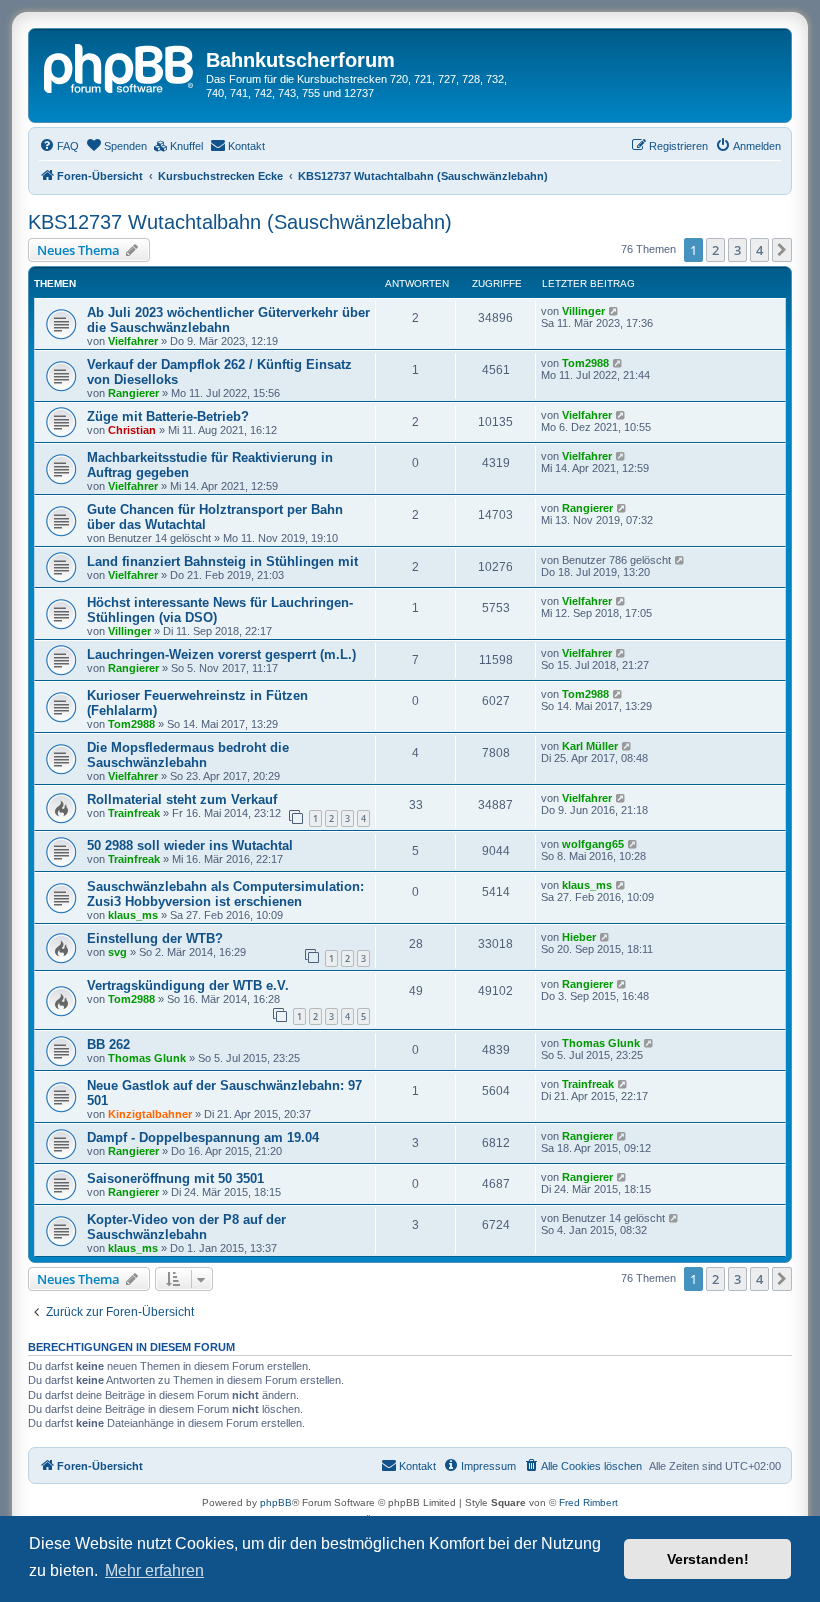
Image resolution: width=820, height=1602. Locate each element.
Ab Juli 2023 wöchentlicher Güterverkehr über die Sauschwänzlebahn (228, 320)
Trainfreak (134, 813)
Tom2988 (585, 363)
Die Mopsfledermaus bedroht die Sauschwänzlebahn (188, 755)
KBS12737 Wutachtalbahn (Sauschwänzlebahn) (240, 222)
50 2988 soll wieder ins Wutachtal (190, 845)
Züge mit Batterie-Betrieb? (168, 416)
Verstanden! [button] (708, 1559)
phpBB (276, 1502)
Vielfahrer (133, 341)
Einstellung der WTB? (155, 938)
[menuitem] (59, 146)
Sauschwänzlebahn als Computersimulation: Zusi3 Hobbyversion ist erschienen (225, 894)
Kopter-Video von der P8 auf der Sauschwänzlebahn (186, 1227)
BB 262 (108, 1044)
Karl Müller (590, 746)
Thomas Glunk (147, 1058)
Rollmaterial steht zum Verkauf (182, 799)
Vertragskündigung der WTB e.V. (188, 985)
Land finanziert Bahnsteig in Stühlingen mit (222, 561)
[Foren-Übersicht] (120, 66)
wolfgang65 (593, 844)
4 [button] (759, 250)
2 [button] (715, 250)
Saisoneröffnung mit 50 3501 (175, 1178)
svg (117, 952)
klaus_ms (133, 915)
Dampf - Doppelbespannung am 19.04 (203, 1137)
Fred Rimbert (588, 1502)
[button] (782, 250)
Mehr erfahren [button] (154, 1570)
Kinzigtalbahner (150, 1114)
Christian (132, 430)
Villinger (583, 311)
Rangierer (133, 393)
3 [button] (737, 250)
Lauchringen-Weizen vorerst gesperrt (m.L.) (221, 654)
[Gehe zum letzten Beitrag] (614, 311)
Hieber (579, 937)
